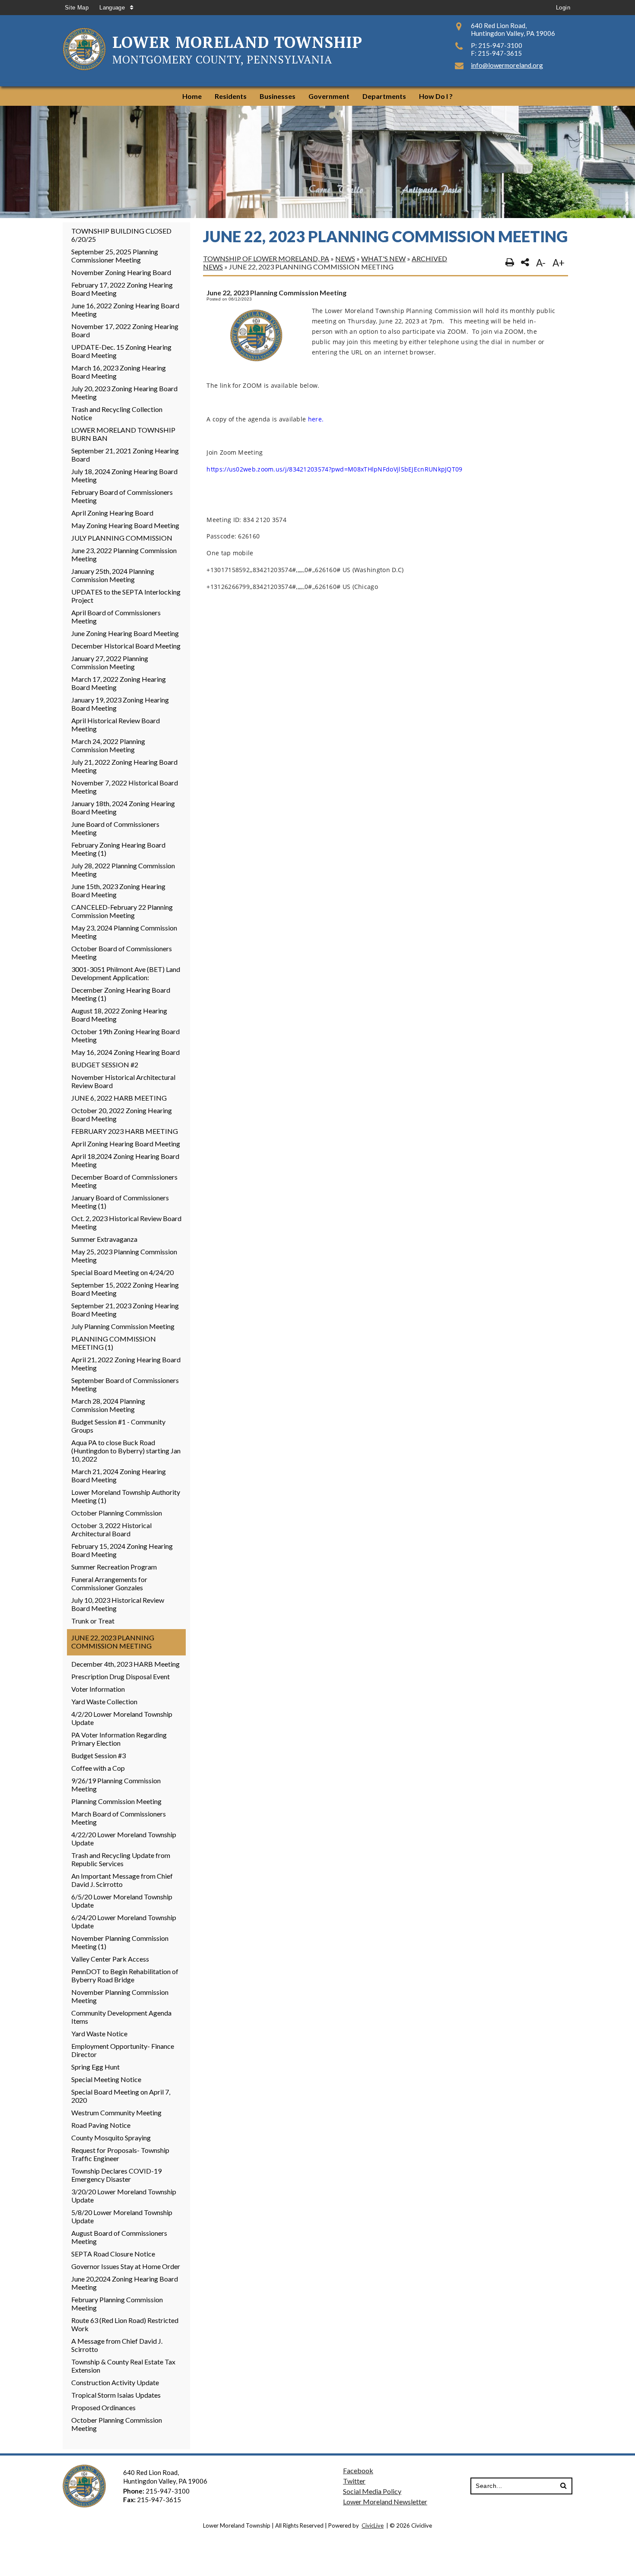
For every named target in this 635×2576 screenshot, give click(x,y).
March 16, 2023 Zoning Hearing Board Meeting (119, 372)
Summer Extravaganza (104, 1239)
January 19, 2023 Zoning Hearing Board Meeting (120, 704)
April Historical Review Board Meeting (116, 725)
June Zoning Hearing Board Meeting (125, 633)
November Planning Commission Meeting (120, 1996)
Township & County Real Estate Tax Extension (123, 2366)
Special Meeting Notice (106, 2079)
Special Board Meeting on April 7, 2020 (121, 2096)
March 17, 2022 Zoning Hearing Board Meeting (119, 683)
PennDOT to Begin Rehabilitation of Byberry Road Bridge (125, 1975)
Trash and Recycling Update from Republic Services (121, 1859)
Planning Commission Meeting (116, 1801)
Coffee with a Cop (98, 1768)
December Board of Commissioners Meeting (124, 1181)
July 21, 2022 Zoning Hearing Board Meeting (124, 766)
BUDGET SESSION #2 (105, 1065)
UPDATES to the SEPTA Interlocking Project (126, 596)
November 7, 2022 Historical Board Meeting (125, 787)
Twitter (354, 2481)
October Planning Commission (117, 1513)
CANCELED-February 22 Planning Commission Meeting (122, 911)
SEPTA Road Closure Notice (113, 2254)
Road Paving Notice (101, 2125)
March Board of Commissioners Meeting (119, 1818)
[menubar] (317, 96)
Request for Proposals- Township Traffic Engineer (120, 2154)
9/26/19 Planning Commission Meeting (116, 1785)
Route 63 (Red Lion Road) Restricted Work (125, 2324)
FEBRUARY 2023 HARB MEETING (125, 1131)
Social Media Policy (372, 2491)
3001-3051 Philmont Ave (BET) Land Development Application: (126, 973)
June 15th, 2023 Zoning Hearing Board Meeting (118, 890)
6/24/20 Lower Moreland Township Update (124, 1921)
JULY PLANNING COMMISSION (122, 538)
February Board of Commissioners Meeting (122, 496)
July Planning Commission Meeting (123, 1326)
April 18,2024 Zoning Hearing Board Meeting (125, 1160)
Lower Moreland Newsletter (385, 2502)
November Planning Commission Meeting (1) (120, 1942)
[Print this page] (510, 263)
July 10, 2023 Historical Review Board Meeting (118, 1604)
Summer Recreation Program (114, 1567)
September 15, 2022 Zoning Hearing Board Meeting (125, 1289)
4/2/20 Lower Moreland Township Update (122, 1718)
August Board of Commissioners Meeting (119, 2237)
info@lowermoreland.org (507, 65)
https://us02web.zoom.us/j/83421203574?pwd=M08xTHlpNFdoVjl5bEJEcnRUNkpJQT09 (334, 469)
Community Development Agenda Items (121, 2017)
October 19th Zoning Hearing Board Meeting (125, 1035)
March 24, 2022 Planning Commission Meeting (108, 745)
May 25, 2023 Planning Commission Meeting (124, 1256)
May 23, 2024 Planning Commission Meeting (124, 932)
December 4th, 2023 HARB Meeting (125, 1664)
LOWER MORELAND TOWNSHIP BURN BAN (123, 434)
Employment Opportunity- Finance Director (123, 2050)
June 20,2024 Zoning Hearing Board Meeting (125, 2283)
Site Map (77, 8)
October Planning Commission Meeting (117, 2424)
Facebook (358, 2470)
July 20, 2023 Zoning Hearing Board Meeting (124, 392)
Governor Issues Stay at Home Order (126, 2266)
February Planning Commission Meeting (117, 2304)
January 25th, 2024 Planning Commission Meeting (113, 575)
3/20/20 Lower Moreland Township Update (124, 2196)
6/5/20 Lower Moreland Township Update (122, 1901)
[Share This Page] (525, 263)
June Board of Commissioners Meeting (115, 828)
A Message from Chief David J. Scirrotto (117, 2345)
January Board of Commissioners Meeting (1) (120, 1202)
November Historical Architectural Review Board (123, 1081)
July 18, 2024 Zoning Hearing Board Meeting (124, 475)
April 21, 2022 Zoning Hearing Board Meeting (126, 1364)
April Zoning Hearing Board (112, 513)
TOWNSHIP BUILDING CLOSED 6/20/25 (121, 235)
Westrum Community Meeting (116, 2112)
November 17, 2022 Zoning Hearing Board (125, 330)
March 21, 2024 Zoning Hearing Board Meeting (119, 1475)
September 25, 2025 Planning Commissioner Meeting (115, 256)
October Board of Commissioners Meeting (122, 953)
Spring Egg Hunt (95, 2067)
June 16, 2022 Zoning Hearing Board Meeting (125, 310)
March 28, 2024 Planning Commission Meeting (108, 1405)
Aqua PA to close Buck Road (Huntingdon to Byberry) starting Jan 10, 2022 (126, 1451)
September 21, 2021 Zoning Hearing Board (125, 455)
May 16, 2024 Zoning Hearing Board (125, 1052)
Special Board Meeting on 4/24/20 (122, 1272)
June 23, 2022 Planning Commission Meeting (124, 554)
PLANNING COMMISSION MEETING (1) (114, 1343)
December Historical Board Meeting (126, 646)
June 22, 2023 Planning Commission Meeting (113, 1642)
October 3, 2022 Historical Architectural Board (111, 1529)
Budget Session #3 (98, 1755)
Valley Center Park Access (110, 1959)
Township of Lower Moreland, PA (266, 258)
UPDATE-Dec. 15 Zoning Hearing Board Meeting (121, 351)
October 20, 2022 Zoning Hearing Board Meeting (122, 1114)
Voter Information (98, 1689)
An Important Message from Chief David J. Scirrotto (122, 1880)
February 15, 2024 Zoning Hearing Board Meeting (122, 1550)
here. (316, 419)
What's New (383, 258)
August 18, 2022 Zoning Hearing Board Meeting (119, 1015)
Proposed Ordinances (103, 2407)
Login (563, 8)
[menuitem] (192, 96)
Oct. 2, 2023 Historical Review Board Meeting (126, 1222)
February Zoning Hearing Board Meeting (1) (118, 849)
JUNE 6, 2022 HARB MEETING (119, 1098)
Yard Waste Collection (104, 1701)
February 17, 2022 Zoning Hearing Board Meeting (122, 289)
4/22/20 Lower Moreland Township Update (124, 1839)
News (345, 258)
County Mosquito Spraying (111, 2138)
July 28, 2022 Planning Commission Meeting (123, 870)
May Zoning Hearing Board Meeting (125, 525)
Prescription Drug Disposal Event (121, 1676)
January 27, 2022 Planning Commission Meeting (110, 662)
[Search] (563, 2486)
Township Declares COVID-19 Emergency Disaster (116, 2175)
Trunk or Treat (93, 1621)
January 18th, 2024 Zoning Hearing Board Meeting (123, 807)
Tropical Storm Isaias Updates (116, 2395)
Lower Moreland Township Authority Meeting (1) (126, 1496)
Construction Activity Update (115, 2382)
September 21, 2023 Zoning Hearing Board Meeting (125, 1310)
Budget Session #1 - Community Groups (118, 1426)
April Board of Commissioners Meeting (116, 617)
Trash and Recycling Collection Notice (117, 413)
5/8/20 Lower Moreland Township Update (122, 2216)
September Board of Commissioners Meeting (125, 1384)
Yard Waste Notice (99, 2033)
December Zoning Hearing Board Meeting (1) (121, 994)
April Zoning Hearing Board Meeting (126, 1144)
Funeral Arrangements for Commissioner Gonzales (109, 1583)
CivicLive (373, 2525)
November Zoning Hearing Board (121, 272)
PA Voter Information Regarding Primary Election (119, 1739)
